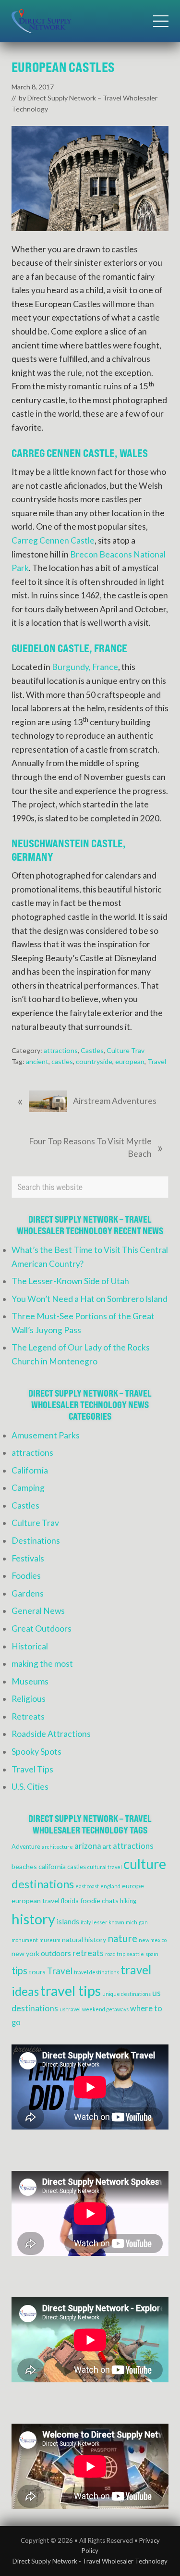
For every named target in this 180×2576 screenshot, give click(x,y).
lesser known (108, 1922)
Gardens (28, 1593)
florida (70, 1901)
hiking (128, 1901)
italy (86, 1922)
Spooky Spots (36, 1752)
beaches (24, 1866)
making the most (42, 1664)
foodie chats (99, 1901)
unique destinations (126, 1994)
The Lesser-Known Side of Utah (70, 1281)
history (33, 1919)
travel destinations (96, 1972)
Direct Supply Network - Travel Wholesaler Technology (90, 2561)
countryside (94, 1061)
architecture (57, 1847)
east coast (87, 1886)
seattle (135, 1954)
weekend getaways (105, 2009)
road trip (115, 1954)
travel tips (71, 1990)
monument (25, 1940)
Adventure (26, 1847)
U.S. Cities (30, 1787)
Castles (92, 1050)
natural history (84, 1939)
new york (25, 1953)
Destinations (36, 1541)
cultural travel (105, 1867)
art (107, 1846)
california (52, 1866)
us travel (70, 2009)
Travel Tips (32, 1769)
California (30, 1470)
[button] (161, 21)
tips (19, 1970)
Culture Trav (126, 1050)
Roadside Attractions (51, 1734)
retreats (88, 1953)
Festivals (28, 1558)
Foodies (26, 1576)
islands (68, 1921)
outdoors (56, 1953)
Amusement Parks (46, 1435)
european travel (36, 1901)
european (130, 1061)
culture (145, 1864)
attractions (61, 1050)
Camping (28, 1488)
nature (122, 1938)
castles (62, 1061)
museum (50, 1940)
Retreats (28, 1716)
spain (152, 1954)
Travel (157, 1061)
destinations (43, 1884)
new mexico (153, 1940)
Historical (30, 1646)
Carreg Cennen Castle (53, 540)
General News (38, 1611)
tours (37, 1972)
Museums (30, 1681)
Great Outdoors (42, 1629)
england (110, 1886)
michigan (137, 1922)
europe (133, 1886)
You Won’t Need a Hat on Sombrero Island (90, 1299)
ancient (37, 1061)
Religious (29, 1699)
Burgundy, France (85, 667)
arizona (88, 1846)
